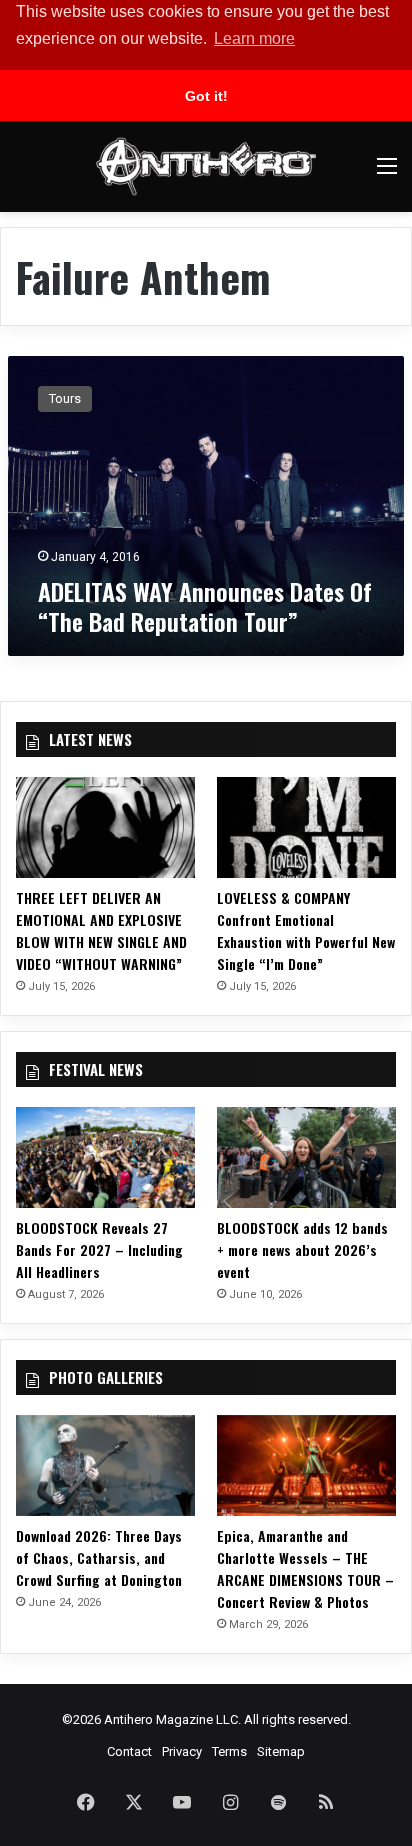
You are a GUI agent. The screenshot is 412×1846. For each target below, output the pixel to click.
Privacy (182, 1751)
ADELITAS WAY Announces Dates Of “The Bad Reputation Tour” (205, 606)
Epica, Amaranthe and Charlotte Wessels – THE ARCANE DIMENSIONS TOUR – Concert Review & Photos (305, 1568)
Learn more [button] (254, 38)
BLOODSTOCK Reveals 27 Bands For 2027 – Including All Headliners (99, 1249)
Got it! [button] (206, 96)
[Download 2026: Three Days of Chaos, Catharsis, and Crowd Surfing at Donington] (105, 1465)
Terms (229, 1751)
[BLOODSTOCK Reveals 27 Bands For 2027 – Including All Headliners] (105, 1157)
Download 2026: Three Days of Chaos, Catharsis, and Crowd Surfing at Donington (99, 1557)
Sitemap (281, 1751)
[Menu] (387, 173)
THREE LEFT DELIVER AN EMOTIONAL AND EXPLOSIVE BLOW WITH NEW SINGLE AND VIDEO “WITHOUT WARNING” (101, 930)
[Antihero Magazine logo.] (206, 166)
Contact (129, 1751)
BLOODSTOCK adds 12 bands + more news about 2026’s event (302, 1249)
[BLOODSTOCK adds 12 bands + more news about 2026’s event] (306, 1157)
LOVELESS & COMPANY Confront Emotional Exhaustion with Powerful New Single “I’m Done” (306, 930)
